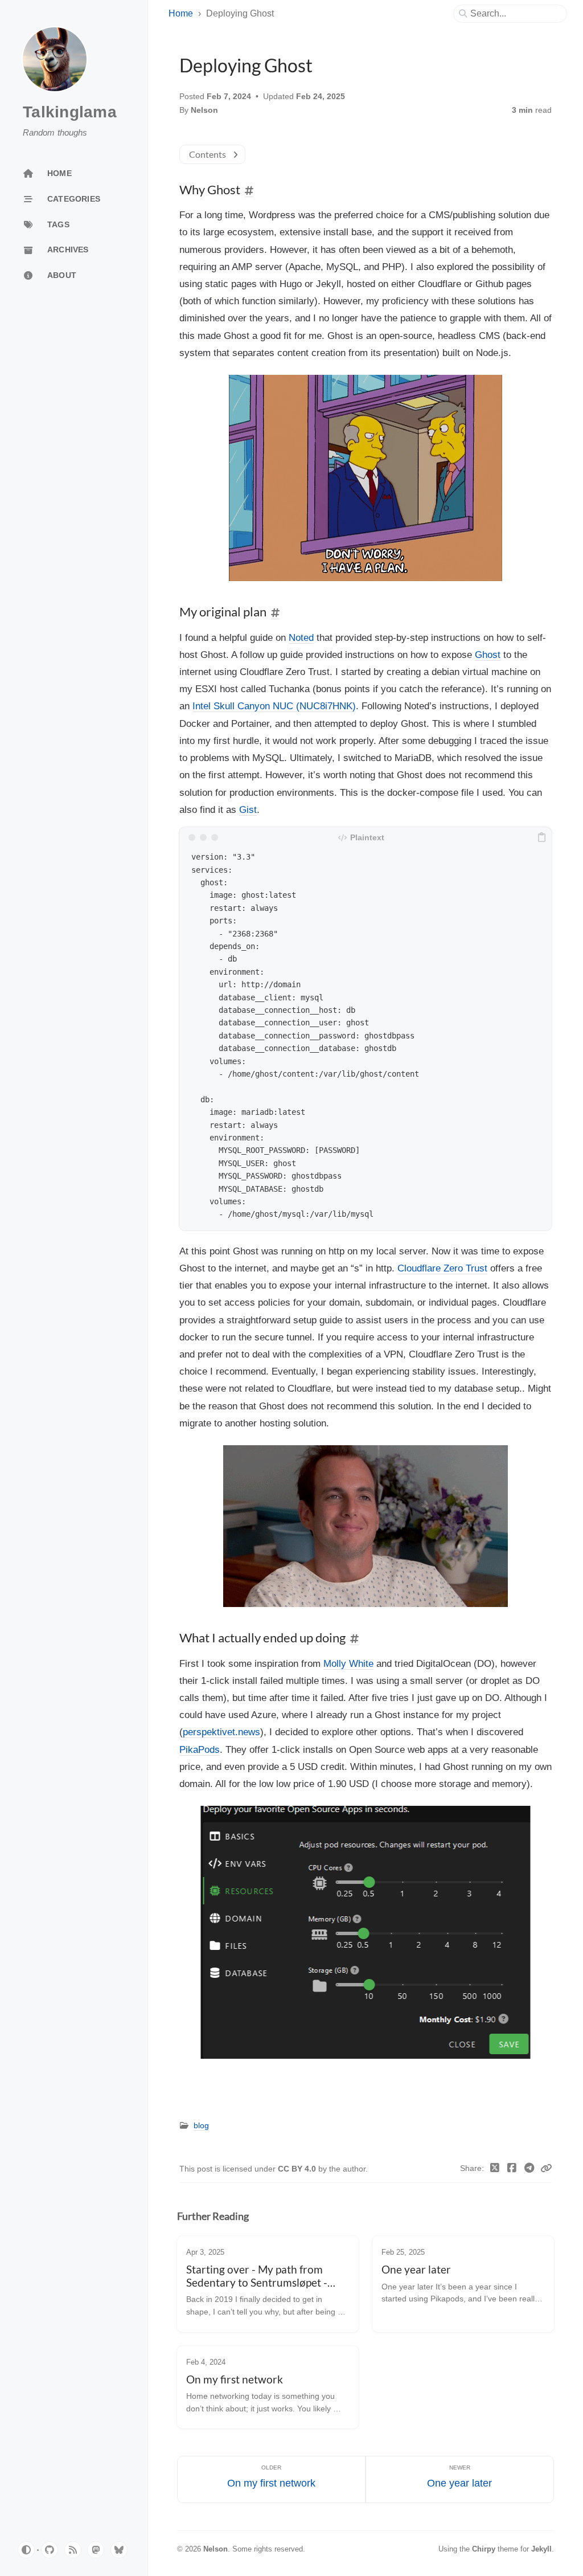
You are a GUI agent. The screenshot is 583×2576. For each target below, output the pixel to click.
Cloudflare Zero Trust (442, 1268)
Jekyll (541, 2549)
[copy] (541, 837)
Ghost (488, 655)
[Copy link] (546, 2169)
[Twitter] (495, 2169)
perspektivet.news (221, 1732)
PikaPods (200, 1749)
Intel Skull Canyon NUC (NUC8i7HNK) (274, 706)
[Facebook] (512, 2169)
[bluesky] (119, 2550)
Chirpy (484, 2549)
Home (181, 13)
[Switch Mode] (26, 2550)
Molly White (348, 1663)
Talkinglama (70, 112)
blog (201, 2126)
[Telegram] (530, 2169)
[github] (50, 2550)
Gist (248, 809)
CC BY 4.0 (298, 2169)
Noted (301, 637)
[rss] (73, 2550)
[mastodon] (96, 2550)
